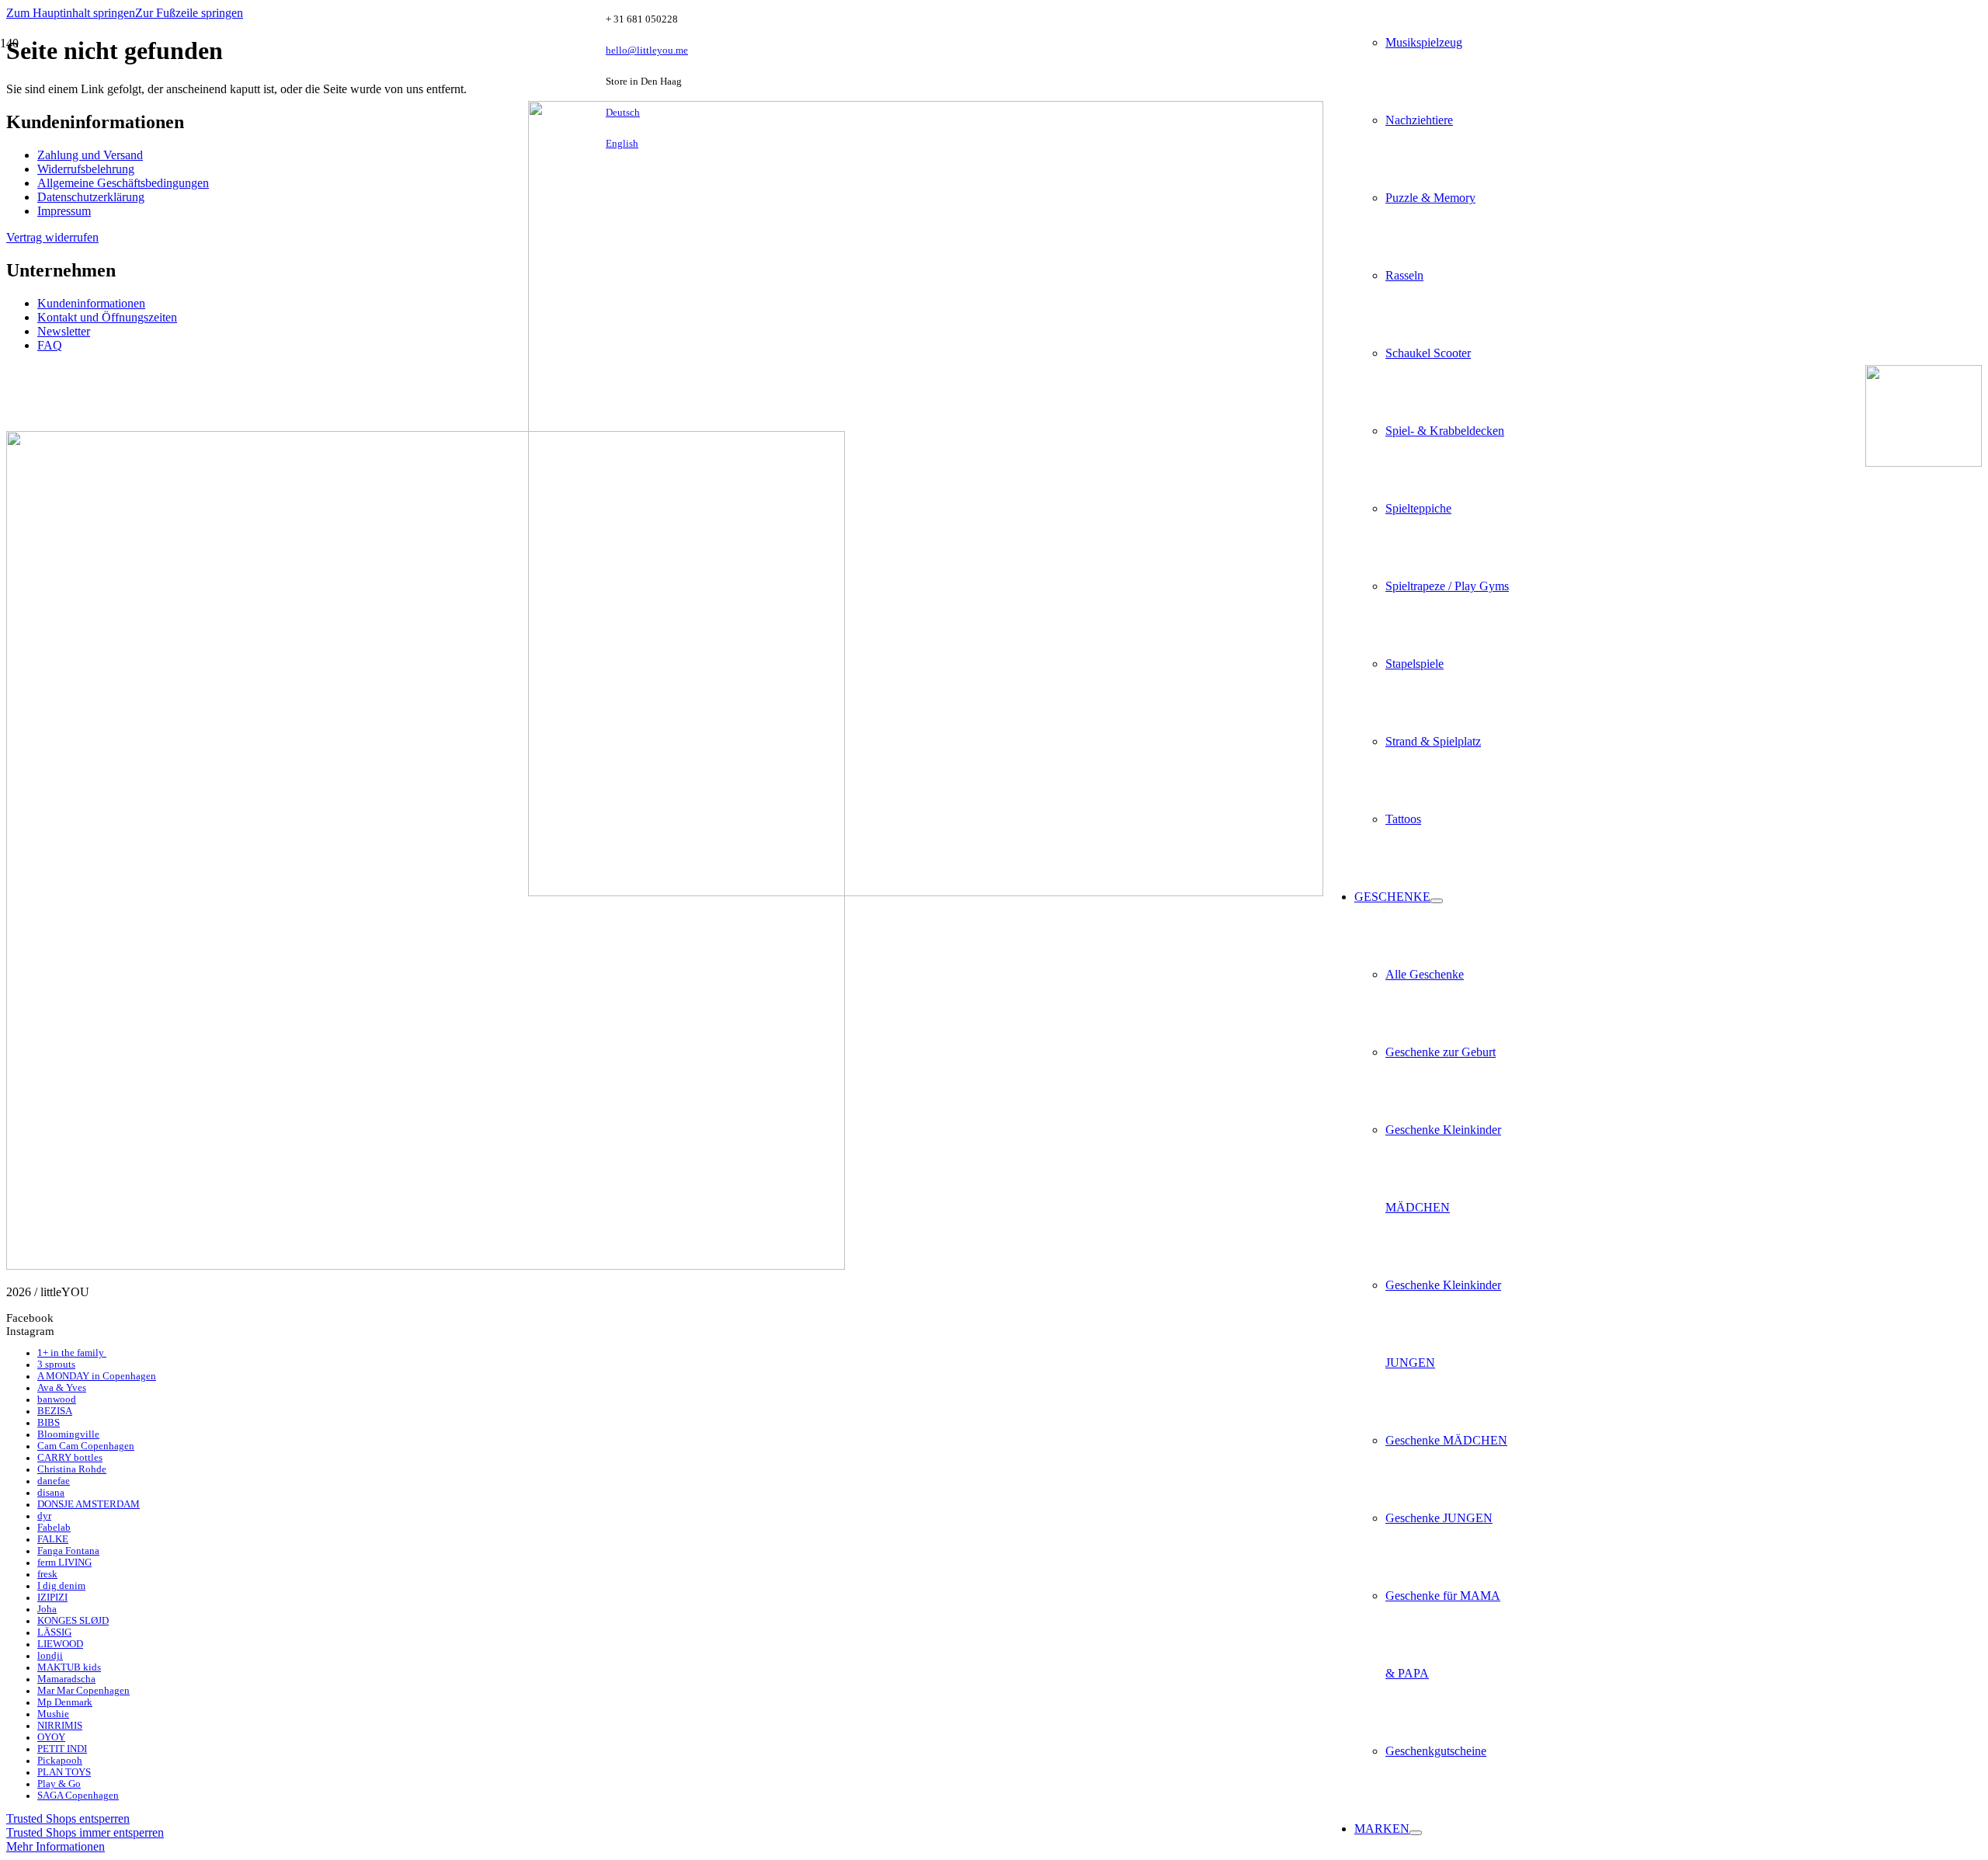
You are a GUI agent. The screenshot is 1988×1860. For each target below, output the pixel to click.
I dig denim (61, 1586)
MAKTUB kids (69, 1667)
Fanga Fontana (68, 1551)
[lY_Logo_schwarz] (926, 892)
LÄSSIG (54, 1632)
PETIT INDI (62, 1749)
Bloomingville (68, 1434)
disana (51, 1493)
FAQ (50, 345)
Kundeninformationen (91, 303)
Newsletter (64, 331)
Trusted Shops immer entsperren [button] (85, 1832)
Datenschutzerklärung (91, 197)
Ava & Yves (62, 1388)
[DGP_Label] (1924, 462)
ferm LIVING (64, 1563)
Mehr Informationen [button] (56, 1846)
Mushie (53, 1714)
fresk (47, 1574)
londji (50, 1656)
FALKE (53, 1539)
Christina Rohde (72, 1469)
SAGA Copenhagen (78, 1796)
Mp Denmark (65, 1702)
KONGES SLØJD (73, 1621)
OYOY (51, 1737)
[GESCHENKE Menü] (1437, 901)
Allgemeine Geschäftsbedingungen (123, 183)
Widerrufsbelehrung (86, 169)
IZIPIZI (52, 1598)
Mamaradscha (66, 1679)
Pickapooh (60, 1761)
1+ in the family (72, 1353)
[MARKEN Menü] (1416, 1833)
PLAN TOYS (64, 1772)
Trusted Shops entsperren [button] (68, 1818)
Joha (47, 1609)
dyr (44, 1516)
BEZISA (55, 1411)
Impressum (64, 211)
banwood (57, 1399)
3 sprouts (56, 1365)
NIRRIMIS (60, 1726)
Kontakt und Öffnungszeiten (107, 317)
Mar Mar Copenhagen (83, 1691)
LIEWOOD (60, 1644)
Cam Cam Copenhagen (86, 1446)
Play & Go (59, 1784)
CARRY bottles (70, 1458)
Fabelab (54, 1528)
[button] (71, 13)
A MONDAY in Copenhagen (97, 1376)
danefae (54, 1481)
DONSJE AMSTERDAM (89, 1504)
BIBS (49, 1423)
